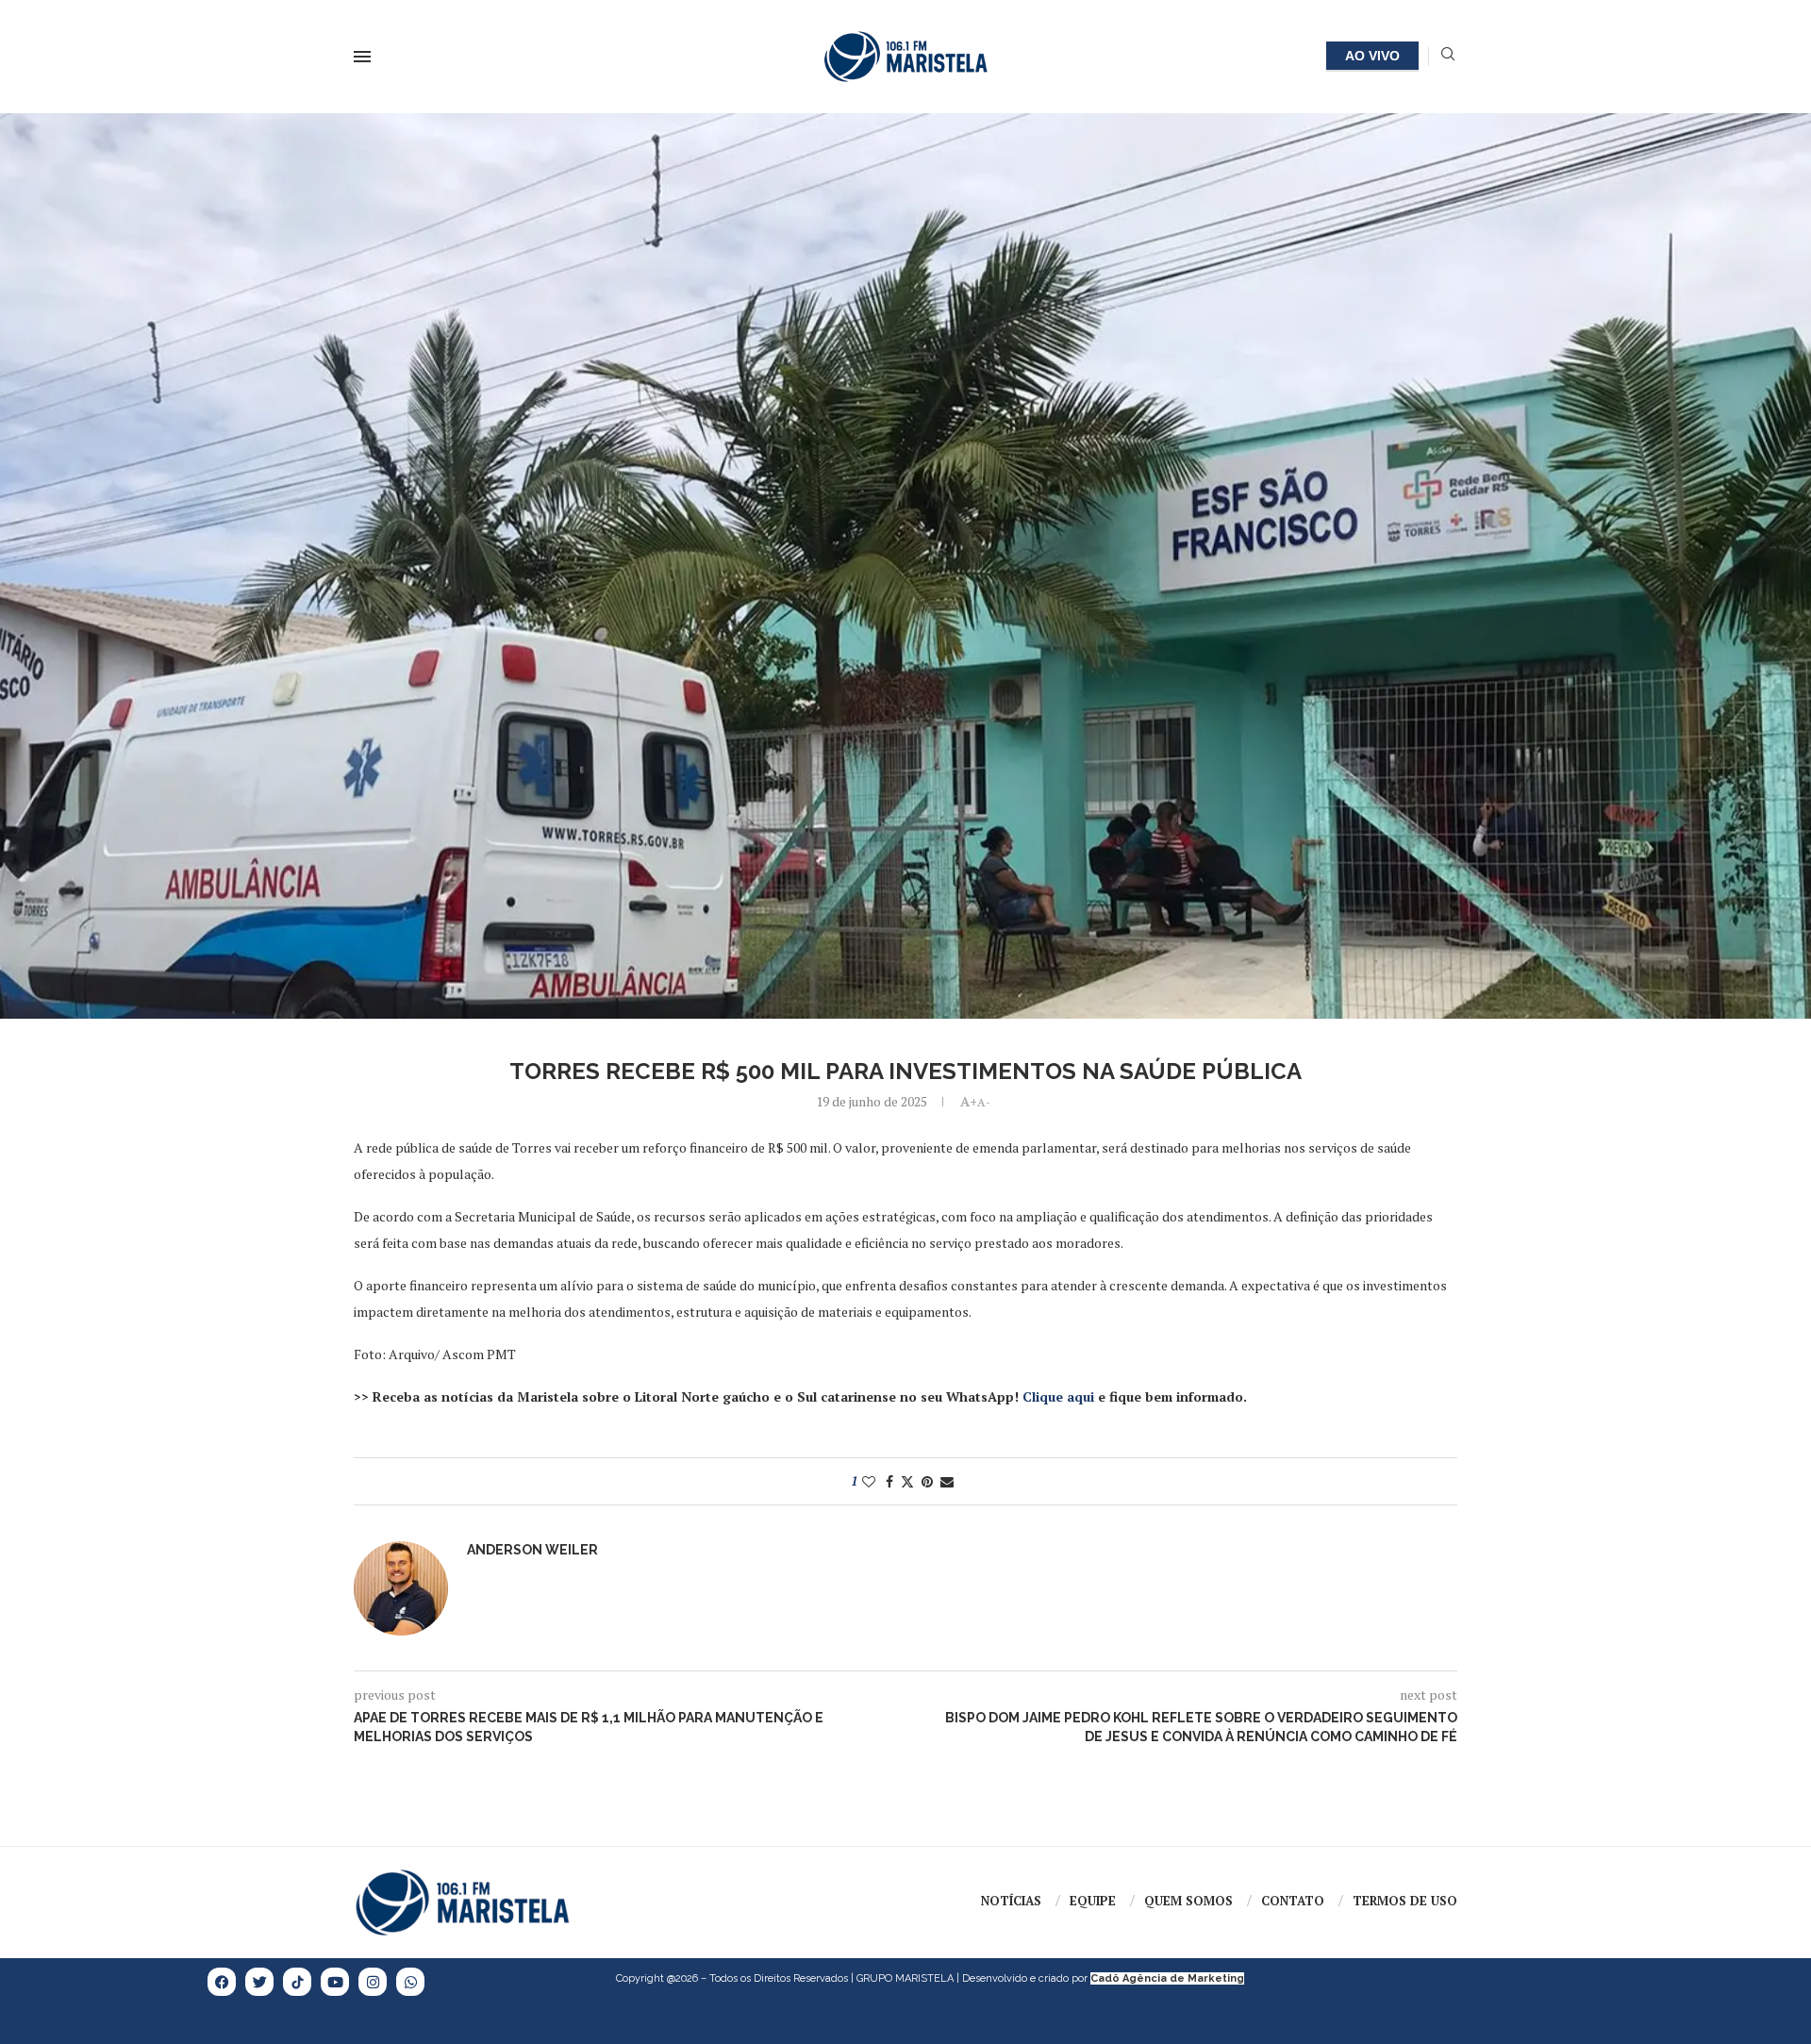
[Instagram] (373, 1982)
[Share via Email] (947, 1481)
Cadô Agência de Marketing (1167, 1978)
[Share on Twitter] (907, 1481)
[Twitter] (259, 1982)
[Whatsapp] (410, 1982)
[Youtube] (335, 1982)
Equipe (1093, 1901)
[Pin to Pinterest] (927, 1481)
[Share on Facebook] (889, 1481)
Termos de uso (1405, 1901)
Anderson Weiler (532, 1550)
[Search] (1448, 56)
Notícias (1011, 1901)
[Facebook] (222, 1982)
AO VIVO (1372, 56)
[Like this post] (869, 1481)
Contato (1293, 1901)
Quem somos (1188, 1901)
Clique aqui (1058, 1396)
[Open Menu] (362, 57)
